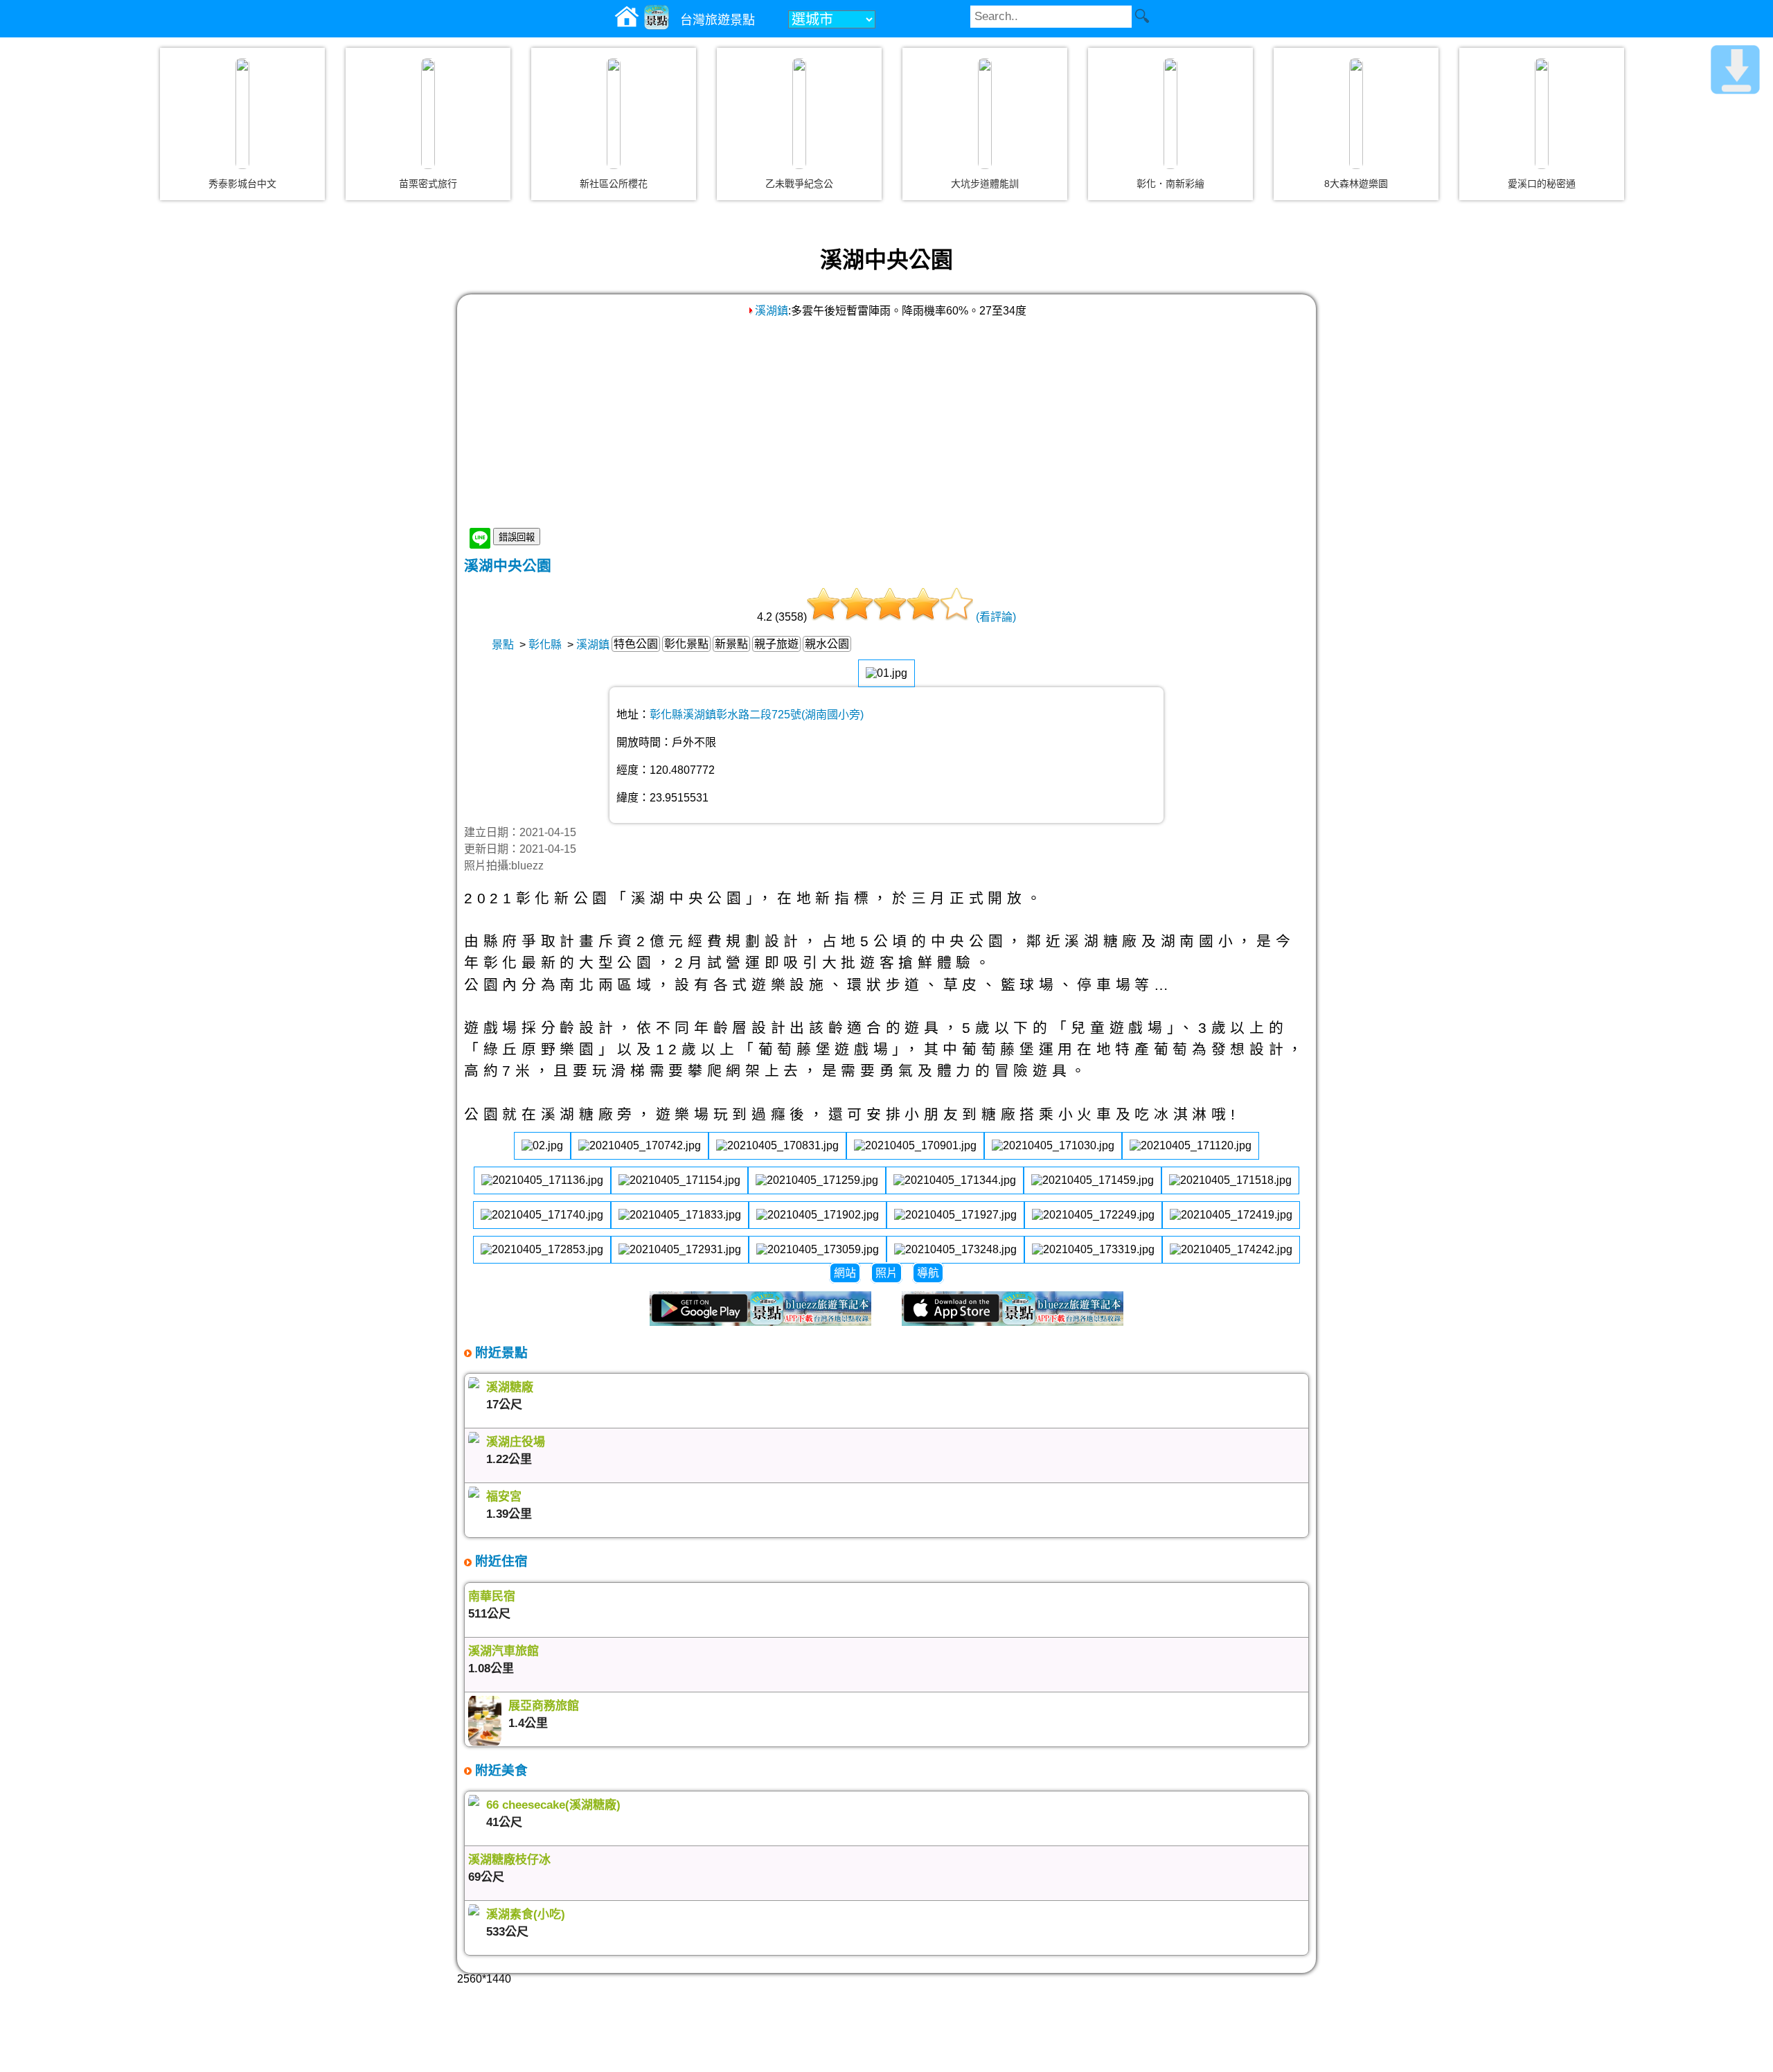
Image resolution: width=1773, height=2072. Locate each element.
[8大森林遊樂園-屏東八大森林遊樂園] (1356, 114)
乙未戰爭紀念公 (799, 184)
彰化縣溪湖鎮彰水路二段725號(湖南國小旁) (757, 715)
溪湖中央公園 (508, 566)
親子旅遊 (776, 644)
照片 (886, 1273)
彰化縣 (545, 645)
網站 (845, 1273)
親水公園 (827, 644)
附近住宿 (500, 1561)
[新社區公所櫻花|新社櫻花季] (614, 114)
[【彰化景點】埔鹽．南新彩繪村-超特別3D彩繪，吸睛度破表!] (1170, 114)
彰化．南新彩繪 (1170, 184)
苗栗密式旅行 (428, 184)
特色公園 (636, 644)
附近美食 (500, 1770)
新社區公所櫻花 (614, 184)
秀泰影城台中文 (242, 184)
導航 (928, 1273)
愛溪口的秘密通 (1542, 184)
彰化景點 (686, 644)
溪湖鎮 (772, 311)
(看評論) (996, 617)
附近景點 (500, 1353)
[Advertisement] (886, 422)
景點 (503, 645)
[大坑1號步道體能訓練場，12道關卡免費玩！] (985, 114)
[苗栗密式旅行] (428, 114)
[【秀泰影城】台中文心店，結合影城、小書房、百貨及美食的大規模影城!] (242, 114)
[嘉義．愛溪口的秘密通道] (1542, 114)
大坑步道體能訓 (985, 184)
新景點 (731, 644)
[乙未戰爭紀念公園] (799, 114)
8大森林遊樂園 (1356, 184)
